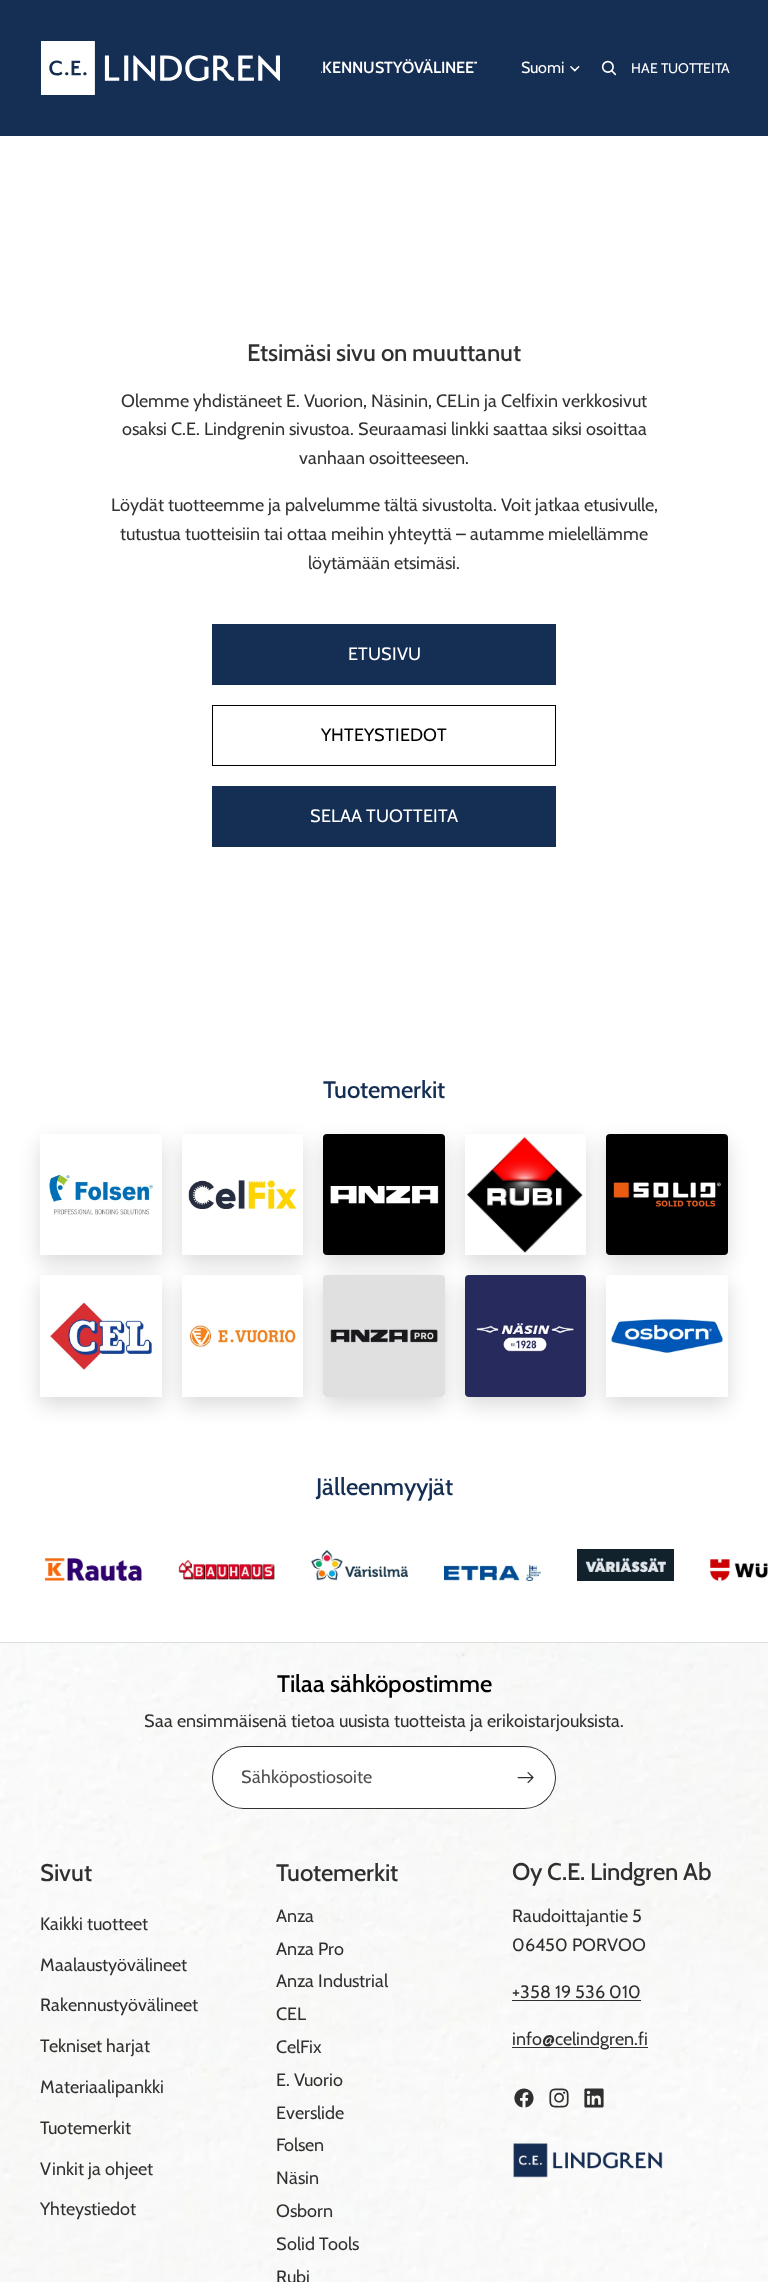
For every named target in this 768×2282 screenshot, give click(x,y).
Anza (295, 1916)
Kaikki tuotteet (94, 1924)
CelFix (299, 2047)
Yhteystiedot (384, 735)
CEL (291, 2014)
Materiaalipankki (102, 2087)
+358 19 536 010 (576, 1992)
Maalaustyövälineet (113, 1965)
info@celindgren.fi (580, 2039)
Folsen (300, 2145)
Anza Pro (310, 1949)
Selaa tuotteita (384, 816)
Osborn (304, 2211)
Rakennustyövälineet (119, 2005)
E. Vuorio (309, 2080)
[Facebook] (524, 2098)
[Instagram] (559, 2098)
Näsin (297, 2178)
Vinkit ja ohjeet (96, 2169)
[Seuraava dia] (706, 1565)
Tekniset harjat (95, 2046)
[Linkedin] (594, 2098)
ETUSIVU (384, 654)
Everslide (310, 2113)
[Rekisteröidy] (526, 1778)
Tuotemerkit (85, 2128)
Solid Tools (317, 2244)
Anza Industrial (332, 1981)
